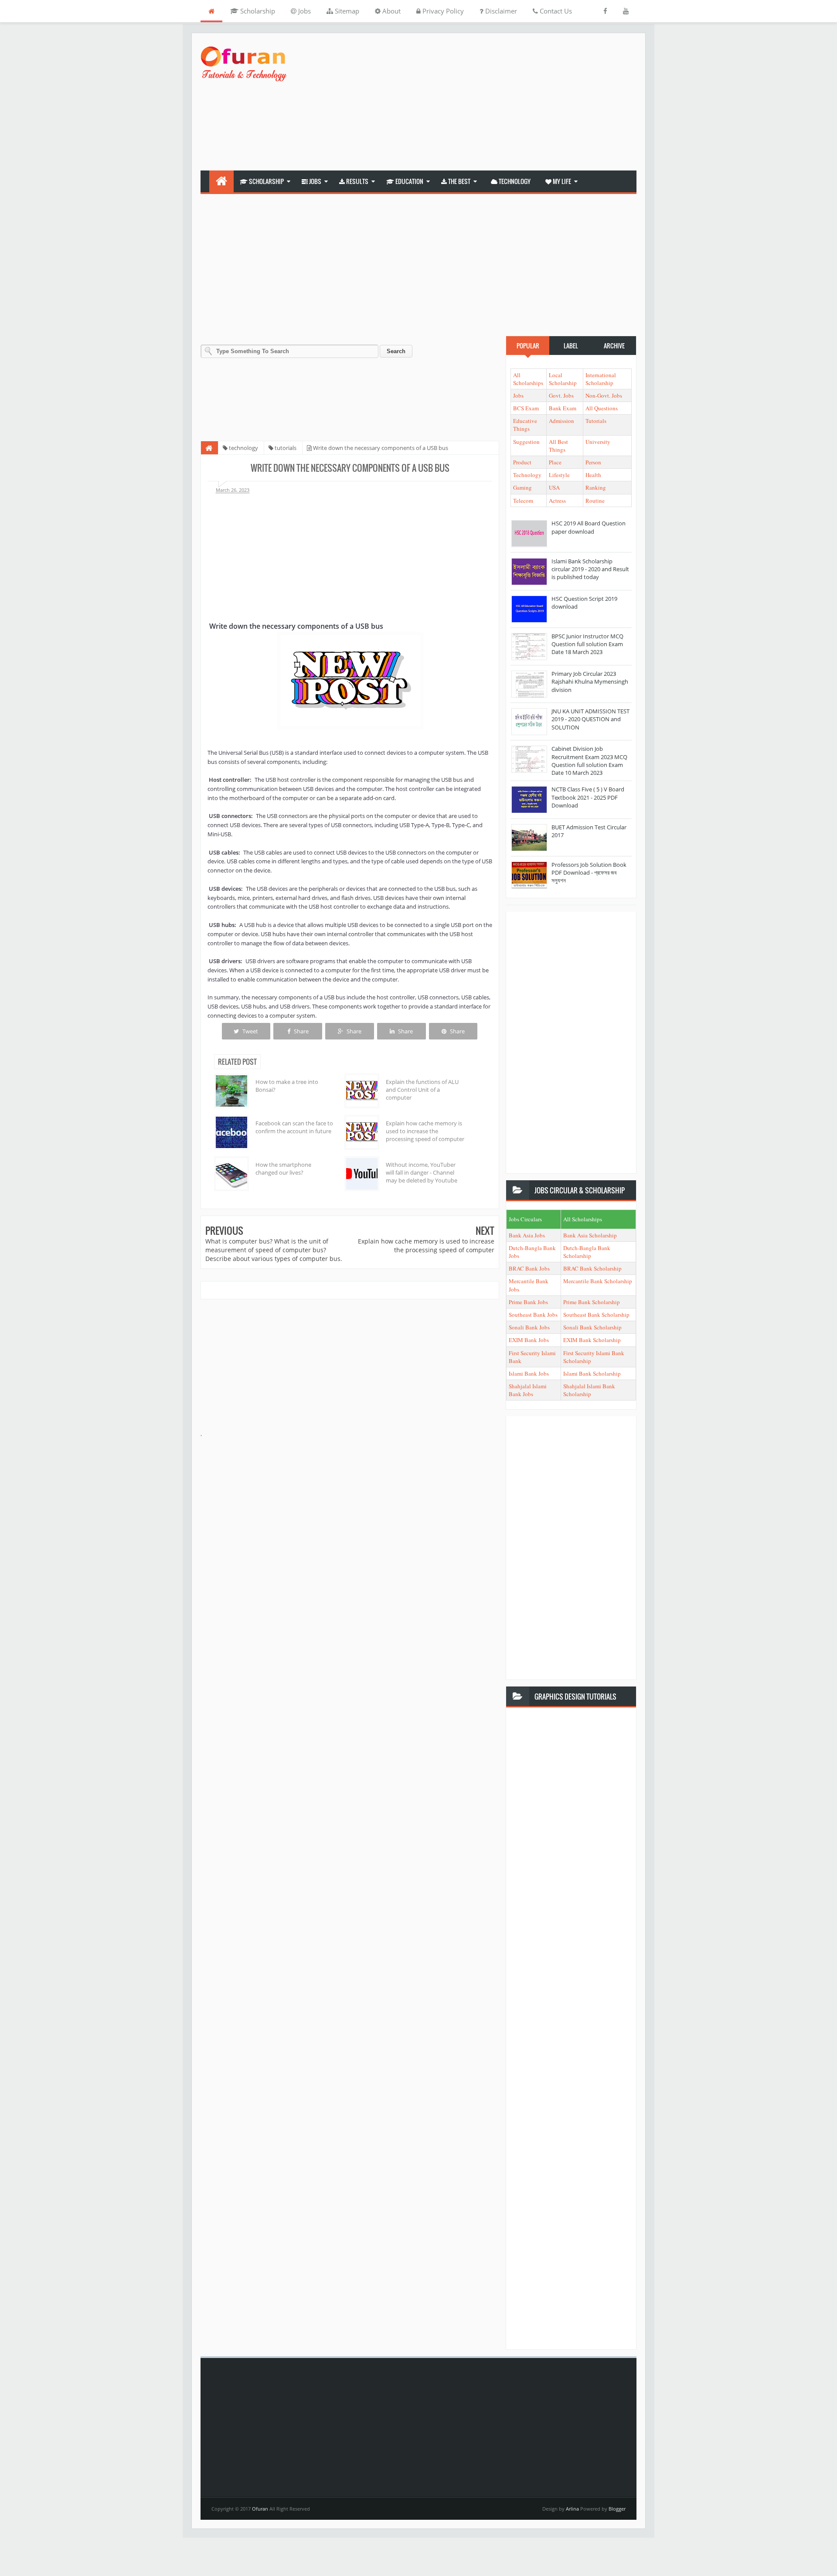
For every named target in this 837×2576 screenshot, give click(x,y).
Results (357, 181)
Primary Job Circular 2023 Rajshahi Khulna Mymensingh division (590, 681)
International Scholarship (601, 379)
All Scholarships (528, 379)
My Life (561, 181)
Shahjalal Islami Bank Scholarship (589, 1390)
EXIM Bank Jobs (529, 1340)
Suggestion (526, 442)
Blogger (617, 2509)
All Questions (602, 408)
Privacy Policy (442, 11)
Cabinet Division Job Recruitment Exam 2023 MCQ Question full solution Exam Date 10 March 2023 (589, 761)
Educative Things (525, 425)
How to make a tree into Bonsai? (287, 1086)
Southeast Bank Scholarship (596, 1315)
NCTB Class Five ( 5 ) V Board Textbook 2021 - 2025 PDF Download (588, 797)
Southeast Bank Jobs (533, 1315)
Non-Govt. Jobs (604, 395)
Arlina (573, 2509)
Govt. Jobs (561, 395)
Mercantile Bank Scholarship (598, 1281)
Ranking (596, 487)
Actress (557, 501)
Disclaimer (500, 11)
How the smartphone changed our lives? (283, 1169)
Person (593, 462)
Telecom (523, 501)
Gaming (522, 487)
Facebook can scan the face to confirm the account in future (294, 1127)
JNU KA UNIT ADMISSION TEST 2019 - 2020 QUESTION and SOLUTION (590, 719)
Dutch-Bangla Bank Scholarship (587, 1252)
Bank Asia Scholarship (590, 1235)
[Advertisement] (478, 103)
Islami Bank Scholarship (592, 1373)
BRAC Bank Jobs (529, 1268)
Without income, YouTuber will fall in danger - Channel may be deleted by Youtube (422, 1172)
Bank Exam (563, 408)
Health (593, 475)
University (598, 442)
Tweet (250, 1031)
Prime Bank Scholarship (592, 1302)
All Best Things (558, 446)
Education (409, 181)
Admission (561, 421)
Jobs (304, 11)
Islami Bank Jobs (529, 1373)
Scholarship (257, 11)
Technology (514, 181)
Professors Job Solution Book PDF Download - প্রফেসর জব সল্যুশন (589, 872)
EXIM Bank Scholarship (592, 1340)
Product (522, 462)
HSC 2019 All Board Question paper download (589, 527)
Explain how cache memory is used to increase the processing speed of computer (425, 1131)
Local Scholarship (563, 379)
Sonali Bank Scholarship (592, 1327)
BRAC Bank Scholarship (592, 1268)
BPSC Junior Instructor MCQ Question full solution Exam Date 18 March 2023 (587, 644)
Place (555, 462)
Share (301, 1031)
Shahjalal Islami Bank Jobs (528, 1390)
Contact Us (555, 11)
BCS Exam (526, 408)
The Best (459, 181)
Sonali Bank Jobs (529, 1327)
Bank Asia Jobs (527, 1235)
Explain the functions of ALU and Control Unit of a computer (422, 1090)
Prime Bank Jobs (528, 1302)
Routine (595, 501)
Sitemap (346, 11)
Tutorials (596, 421)
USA (554, 487)
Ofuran (261, 2509)
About (391, 11)
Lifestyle (559, 475)
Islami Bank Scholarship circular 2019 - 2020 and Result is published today (590, 569)
